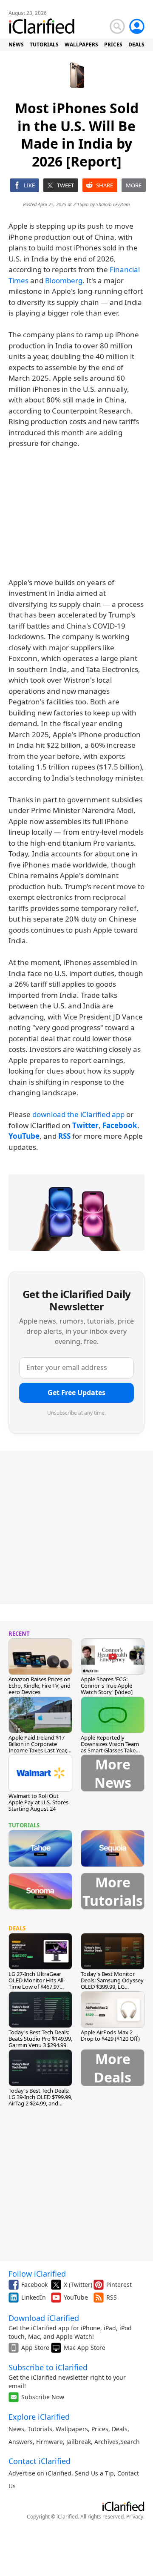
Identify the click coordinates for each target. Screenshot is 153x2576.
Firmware (50, 2442)
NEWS (16, 45)
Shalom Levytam (113, 204)
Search (130, 2442)
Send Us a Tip (94, 2473)
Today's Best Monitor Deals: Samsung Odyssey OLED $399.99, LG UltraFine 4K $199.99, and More (113, 1987)
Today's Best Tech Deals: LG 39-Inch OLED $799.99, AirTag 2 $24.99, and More (40, 2100)
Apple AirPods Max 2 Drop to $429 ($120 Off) (110, 2035)
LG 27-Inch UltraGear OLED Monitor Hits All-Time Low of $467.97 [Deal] (37, 1983)
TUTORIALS (44, 45)
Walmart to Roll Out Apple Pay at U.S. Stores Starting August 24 (38, 1802)
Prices (100, 2429)
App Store (35, 2348)
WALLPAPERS (81, 45)
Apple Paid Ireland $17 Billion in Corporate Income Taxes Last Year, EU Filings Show (38, 1747)
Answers (21, 2442)
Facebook (34, 2285)
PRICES (113, 45)
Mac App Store (85, 2348)
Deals (120, 2429)
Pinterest (119, 2285)
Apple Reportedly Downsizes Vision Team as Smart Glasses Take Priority (110, 1747)
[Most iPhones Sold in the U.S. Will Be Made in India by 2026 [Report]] (76, 1212)
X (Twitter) (78, 2285)
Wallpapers (72, 2429)
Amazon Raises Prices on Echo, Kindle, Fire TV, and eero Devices (40, 1686)
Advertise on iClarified (40, 2473)
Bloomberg (64, 280)
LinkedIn (34, 2297)
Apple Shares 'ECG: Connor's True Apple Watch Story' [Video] (107, 1686)
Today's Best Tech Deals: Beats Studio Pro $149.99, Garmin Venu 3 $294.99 (40, 2039)
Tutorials (40, 2429)
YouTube (76, 2297)
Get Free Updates (76, 1393)
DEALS (136, 45)
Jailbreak (79, 2442)
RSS (112, 2297)
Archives (106, 2442)
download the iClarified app (78, 1114)
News (16, 2429)
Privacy (135, 2517)
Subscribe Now (43, 2397)
